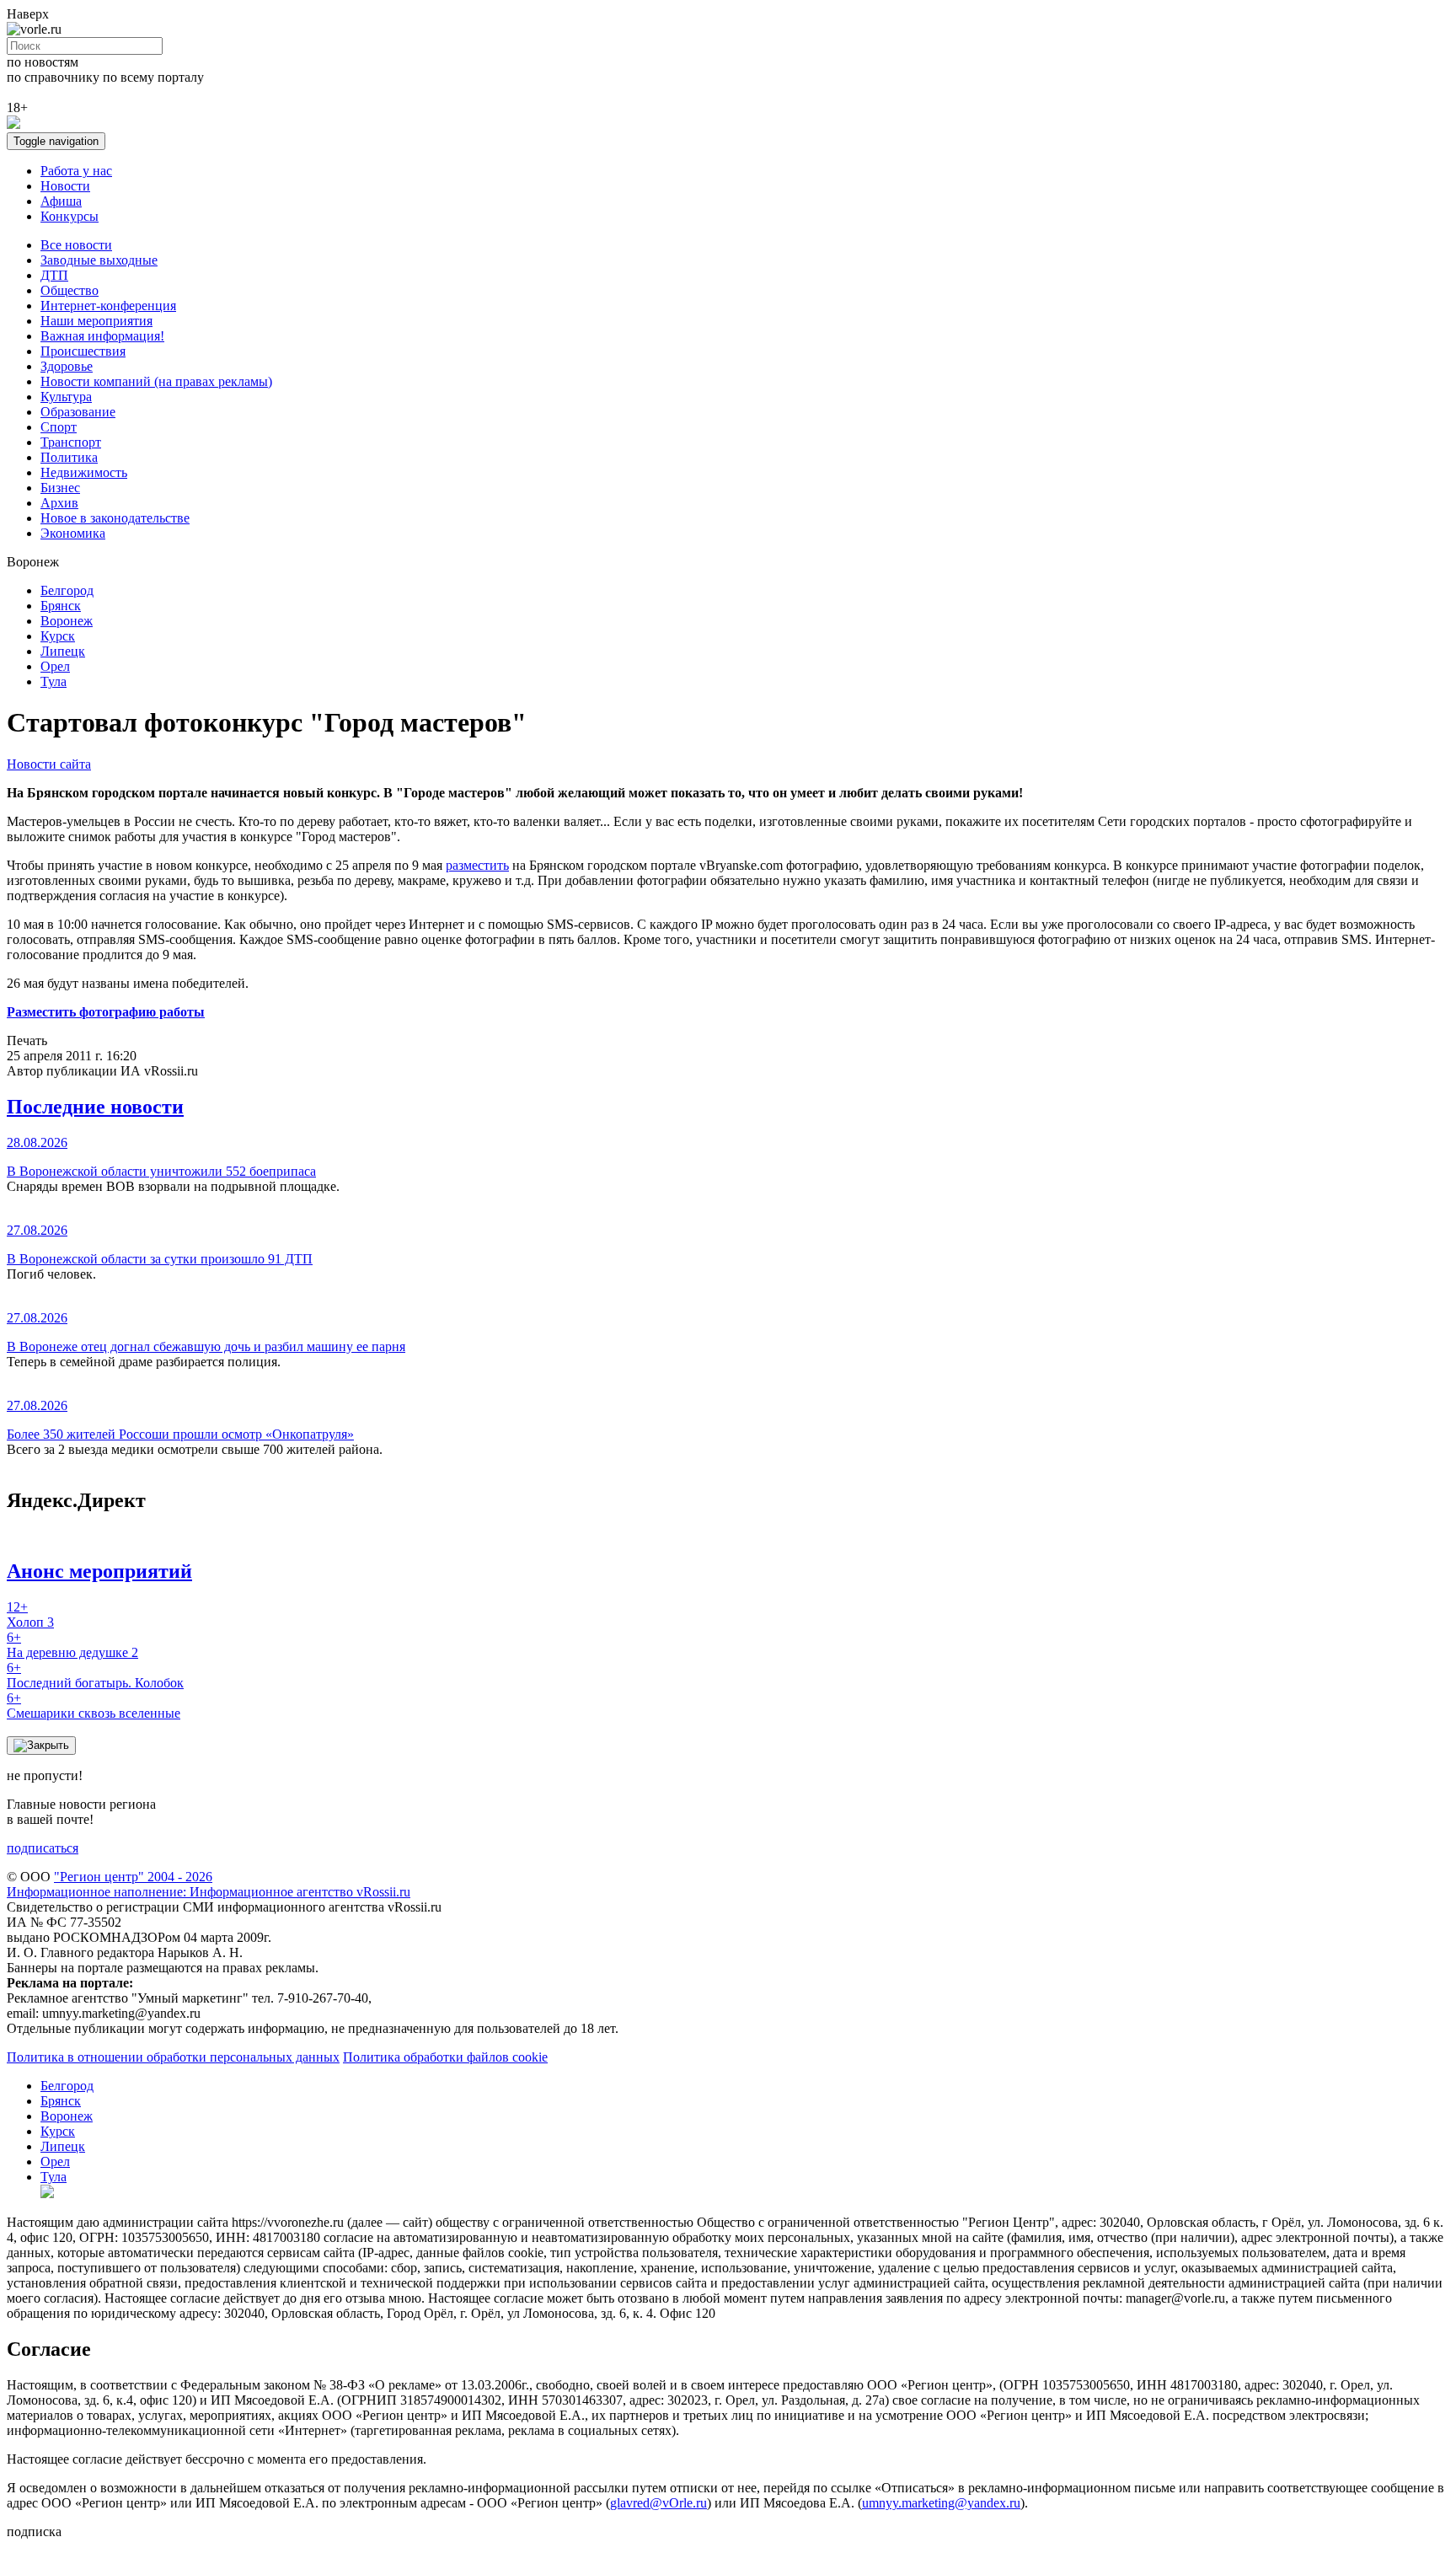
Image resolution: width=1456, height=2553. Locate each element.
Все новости (76, 245)
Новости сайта (49, 764)
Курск (58, 636)
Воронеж (67, 621)
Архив (59, 503)
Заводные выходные (99, 260)
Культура (66, 397)
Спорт (59, 427)
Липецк (63, 651)
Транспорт (71, 442)
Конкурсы (70, 216)
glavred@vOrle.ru (658, 2503)
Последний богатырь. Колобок (95, 1675)
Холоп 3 (30, 1614)
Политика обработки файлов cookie (445, 2057)
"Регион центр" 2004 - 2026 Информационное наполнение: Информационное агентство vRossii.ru (209, 1884)
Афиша (61, 201)
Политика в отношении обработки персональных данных (173, 2057)
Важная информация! (102, 336)
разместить (477, 865)
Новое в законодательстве (115, 518)
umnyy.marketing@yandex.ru (941, 2503)
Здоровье (67, 366)
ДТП (54, 275)
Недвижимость (84, 472)
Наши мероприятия (96, 321)
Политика (69, 457)
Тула (54, 681)
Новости (65, 186)
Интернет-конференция (108, 306)
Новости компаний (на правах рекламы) (156, 381)
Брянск (61, 606)
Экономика (73, 533)
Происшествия (83, 351)
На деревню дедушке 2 (72, 1645)
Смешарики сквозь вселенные (94, 1706)
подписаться (43, 1848)
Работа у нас (76, 171)
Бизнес (60, 488)
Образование (78, 412)
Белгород (67, 590)
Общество (70, 290)
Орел (55, 666)
